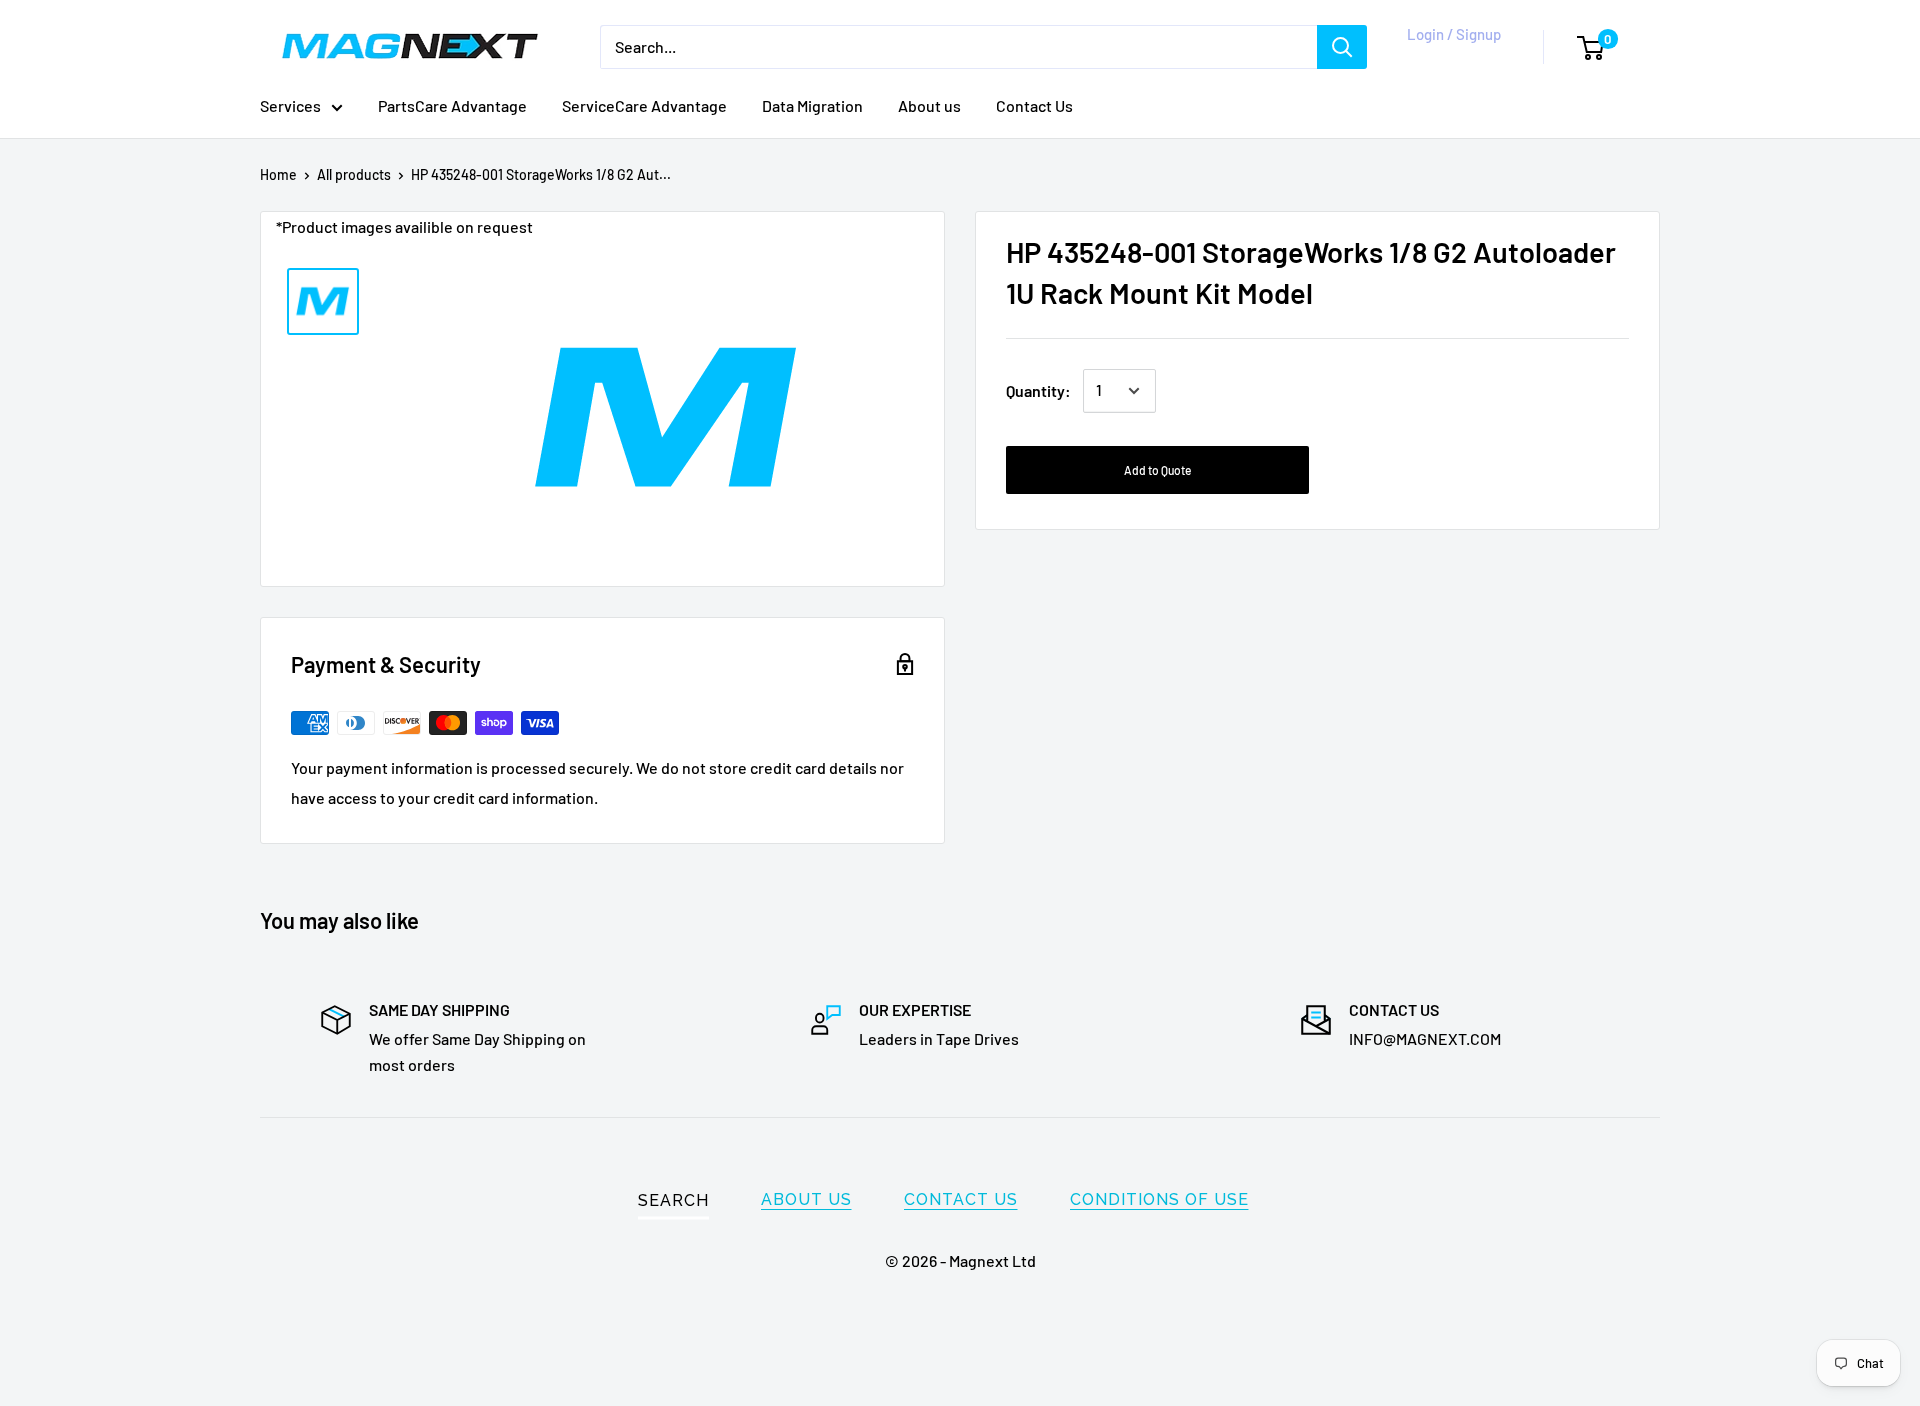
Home (278, 174)
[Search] (1342, 47)
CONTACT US (961, 1199)
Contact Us (1034, 105)
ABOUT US (806, 1199)
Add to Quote (1157, 470)
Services (290, 105)
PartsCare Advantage (452, 105)
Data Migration (812, 105)
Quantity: (1038, 390)
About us (929, 105)
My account (1450, 57)
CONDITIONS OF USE (1159, 1199)
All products (354, 174)
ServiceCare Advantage (644, 105)
